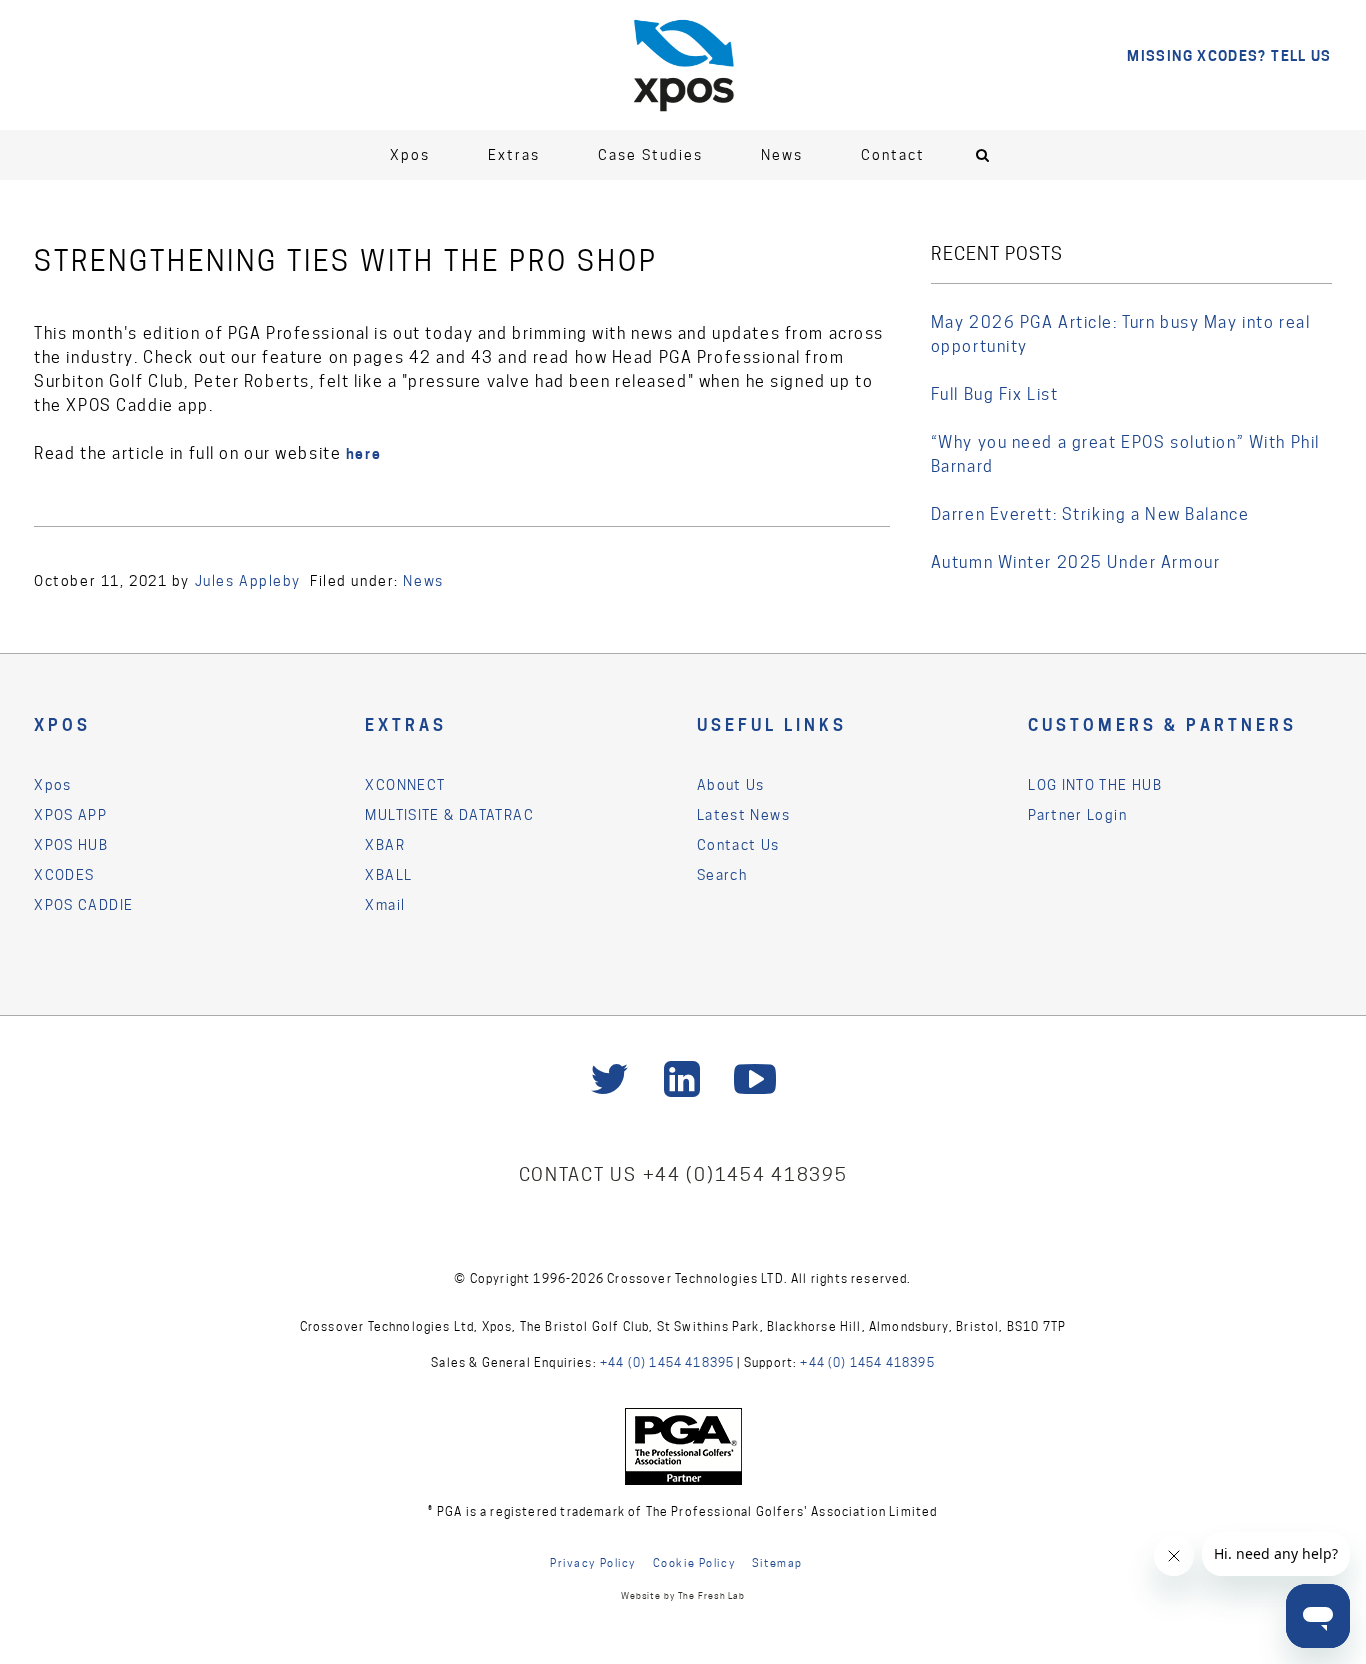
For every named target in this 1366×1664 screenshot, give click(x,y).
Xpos (410, 155)
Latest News (743, 815)
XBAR (385, 845)
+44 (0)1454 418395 (745, 1174)
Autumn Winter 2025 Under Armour (1076, 562)
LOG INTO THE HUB (1095, 785)
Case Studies (650, 155)
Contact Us (738, 845)
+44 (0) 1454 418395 (667, 1362)
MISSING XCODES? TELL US (1229, 55)
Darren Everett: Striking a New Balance (1090, 514)
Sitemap (777, 1563)
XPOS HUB (71, 845)
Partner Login (1077, 815)
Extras (514, 155)
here (363, 453)
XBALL (388, 875)
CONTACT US (581, 1174)
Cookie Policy (694, 1563)
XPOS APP (70, 815)
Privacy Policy (593, 1563)
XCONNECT (405, 785)
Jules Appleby (248, 581)
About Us (731, 785)
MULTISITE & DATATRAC (449, 815)
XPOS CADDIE (83, 905)
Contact (893, 155)
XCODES (64, 875)
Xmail (385, 905)
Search (722, 875)
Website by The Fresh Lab (683, 1595)
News (782, 155)
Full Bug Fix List (995, 394)
